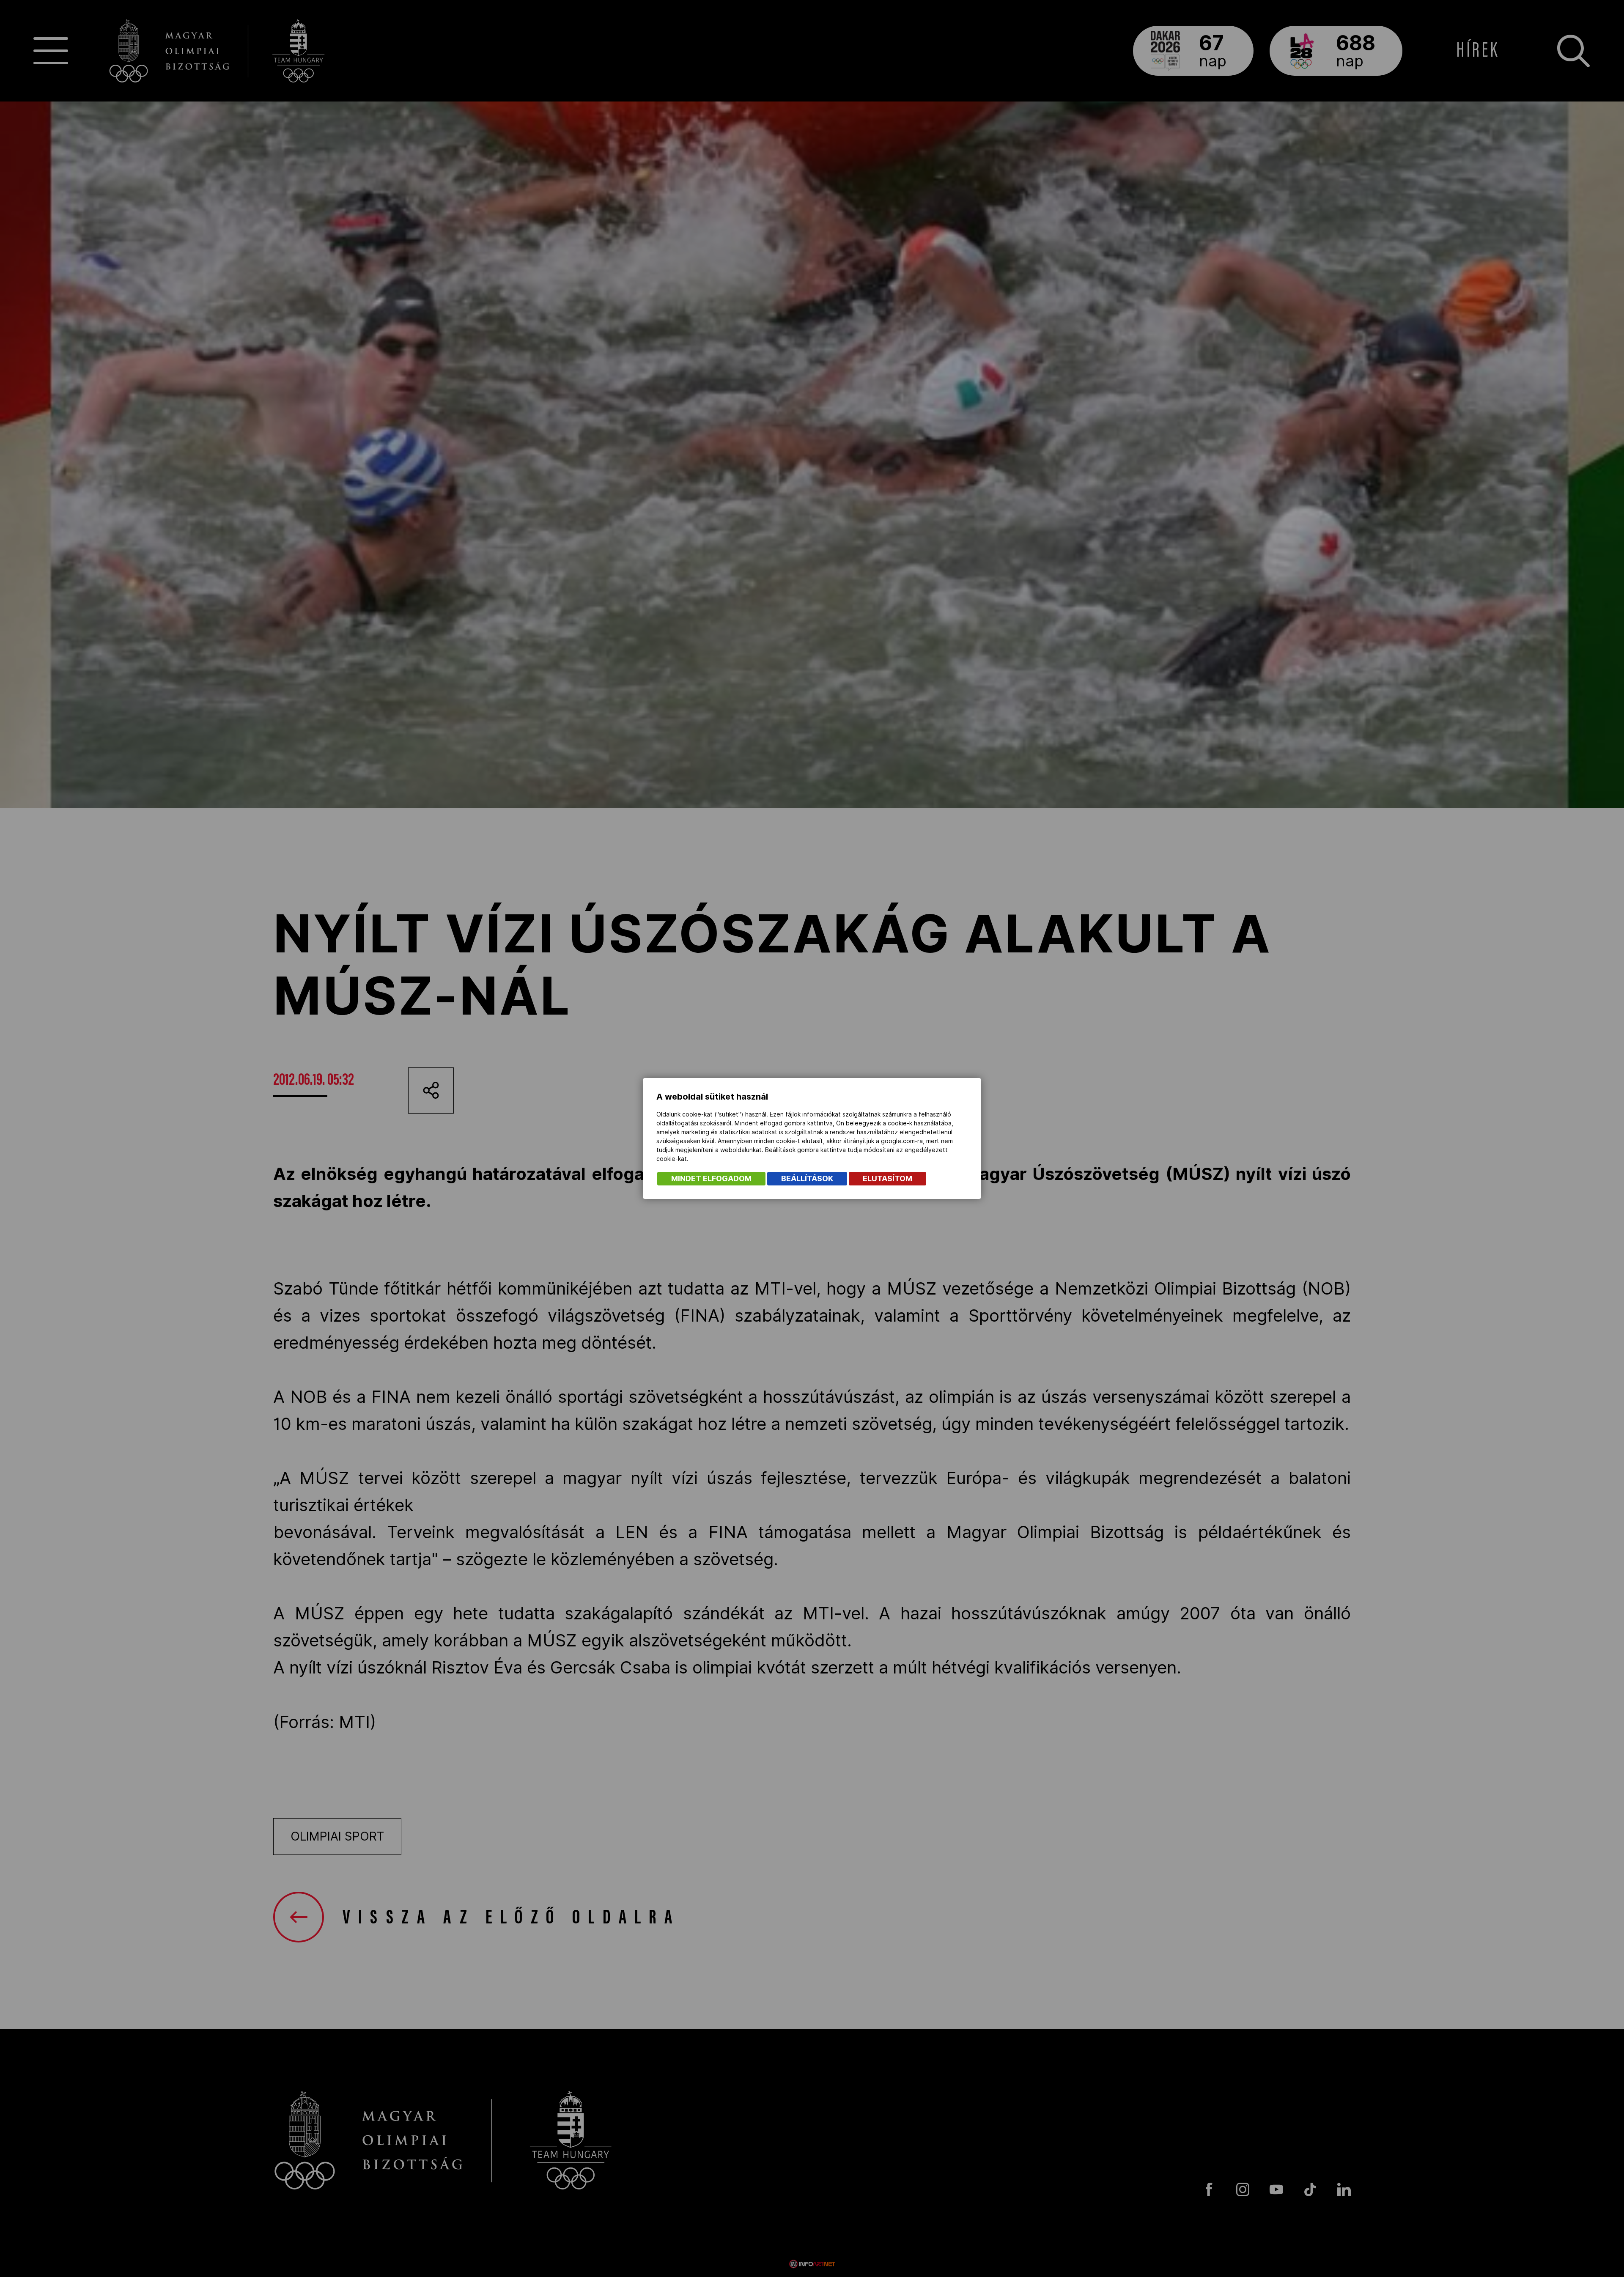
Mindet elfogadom (711, 1178)
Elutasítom (887, 1178)
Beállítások (807, 1178)
